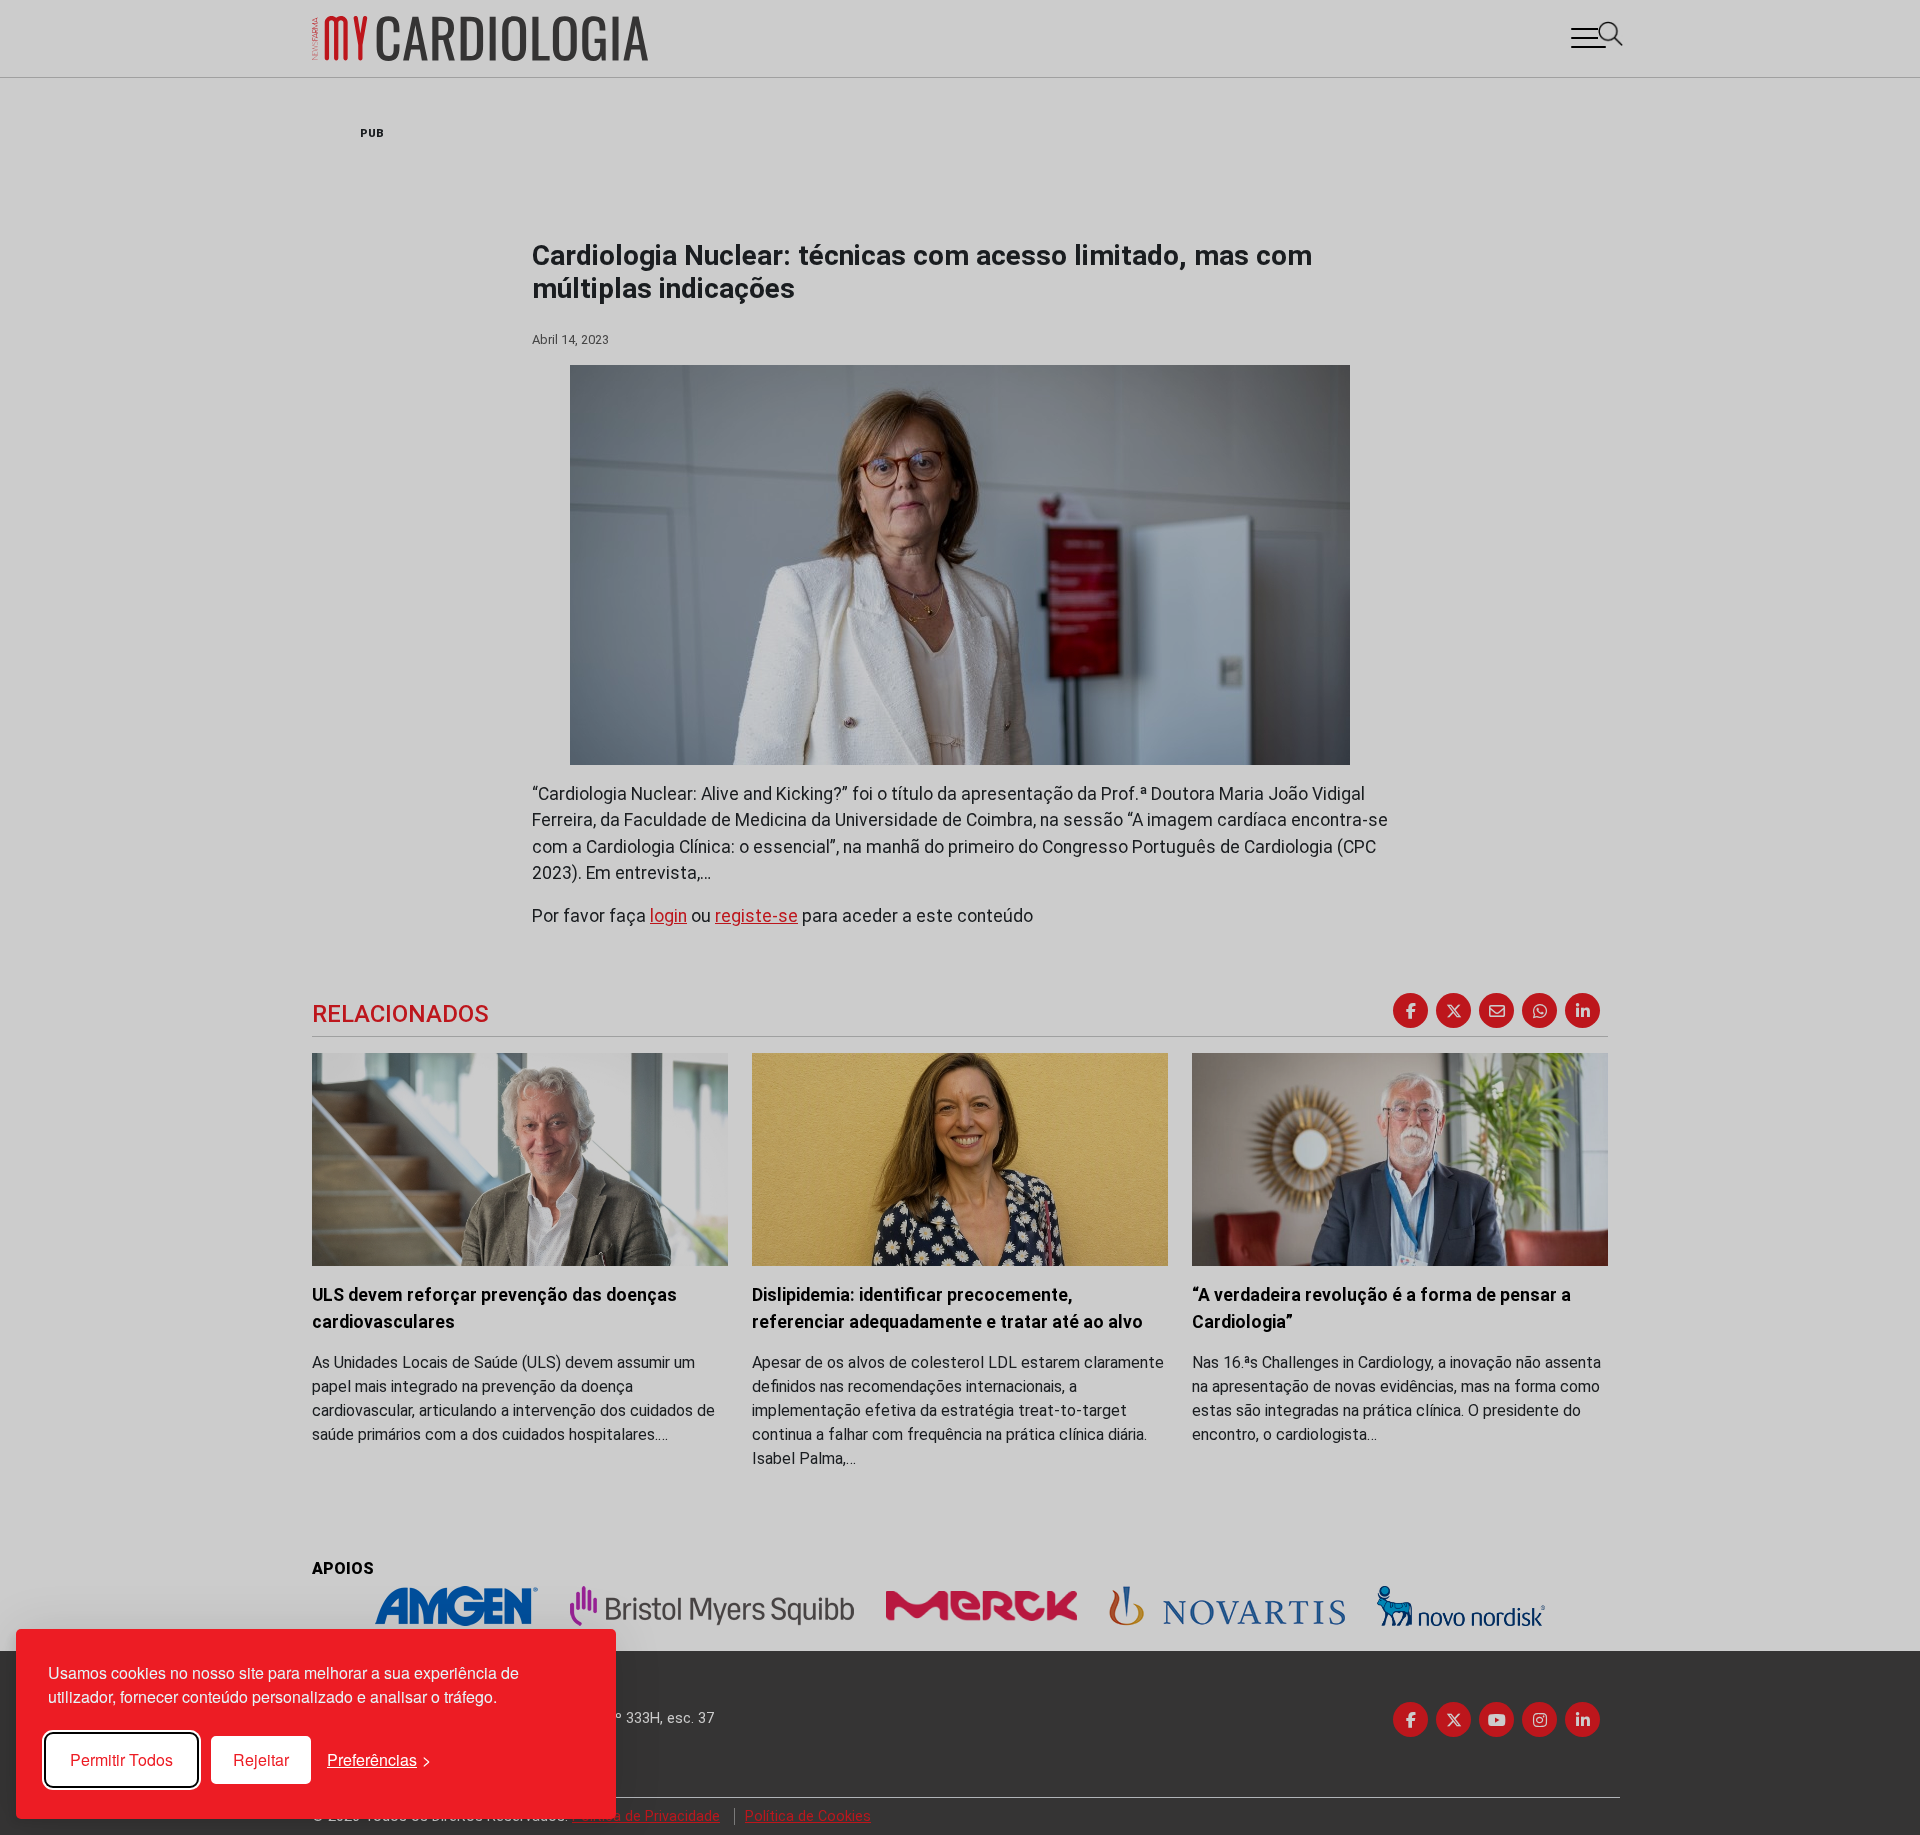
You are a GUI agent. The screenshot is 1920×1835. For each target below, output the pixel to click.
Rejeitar (261, 1759)
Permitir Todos (121, 1759)
